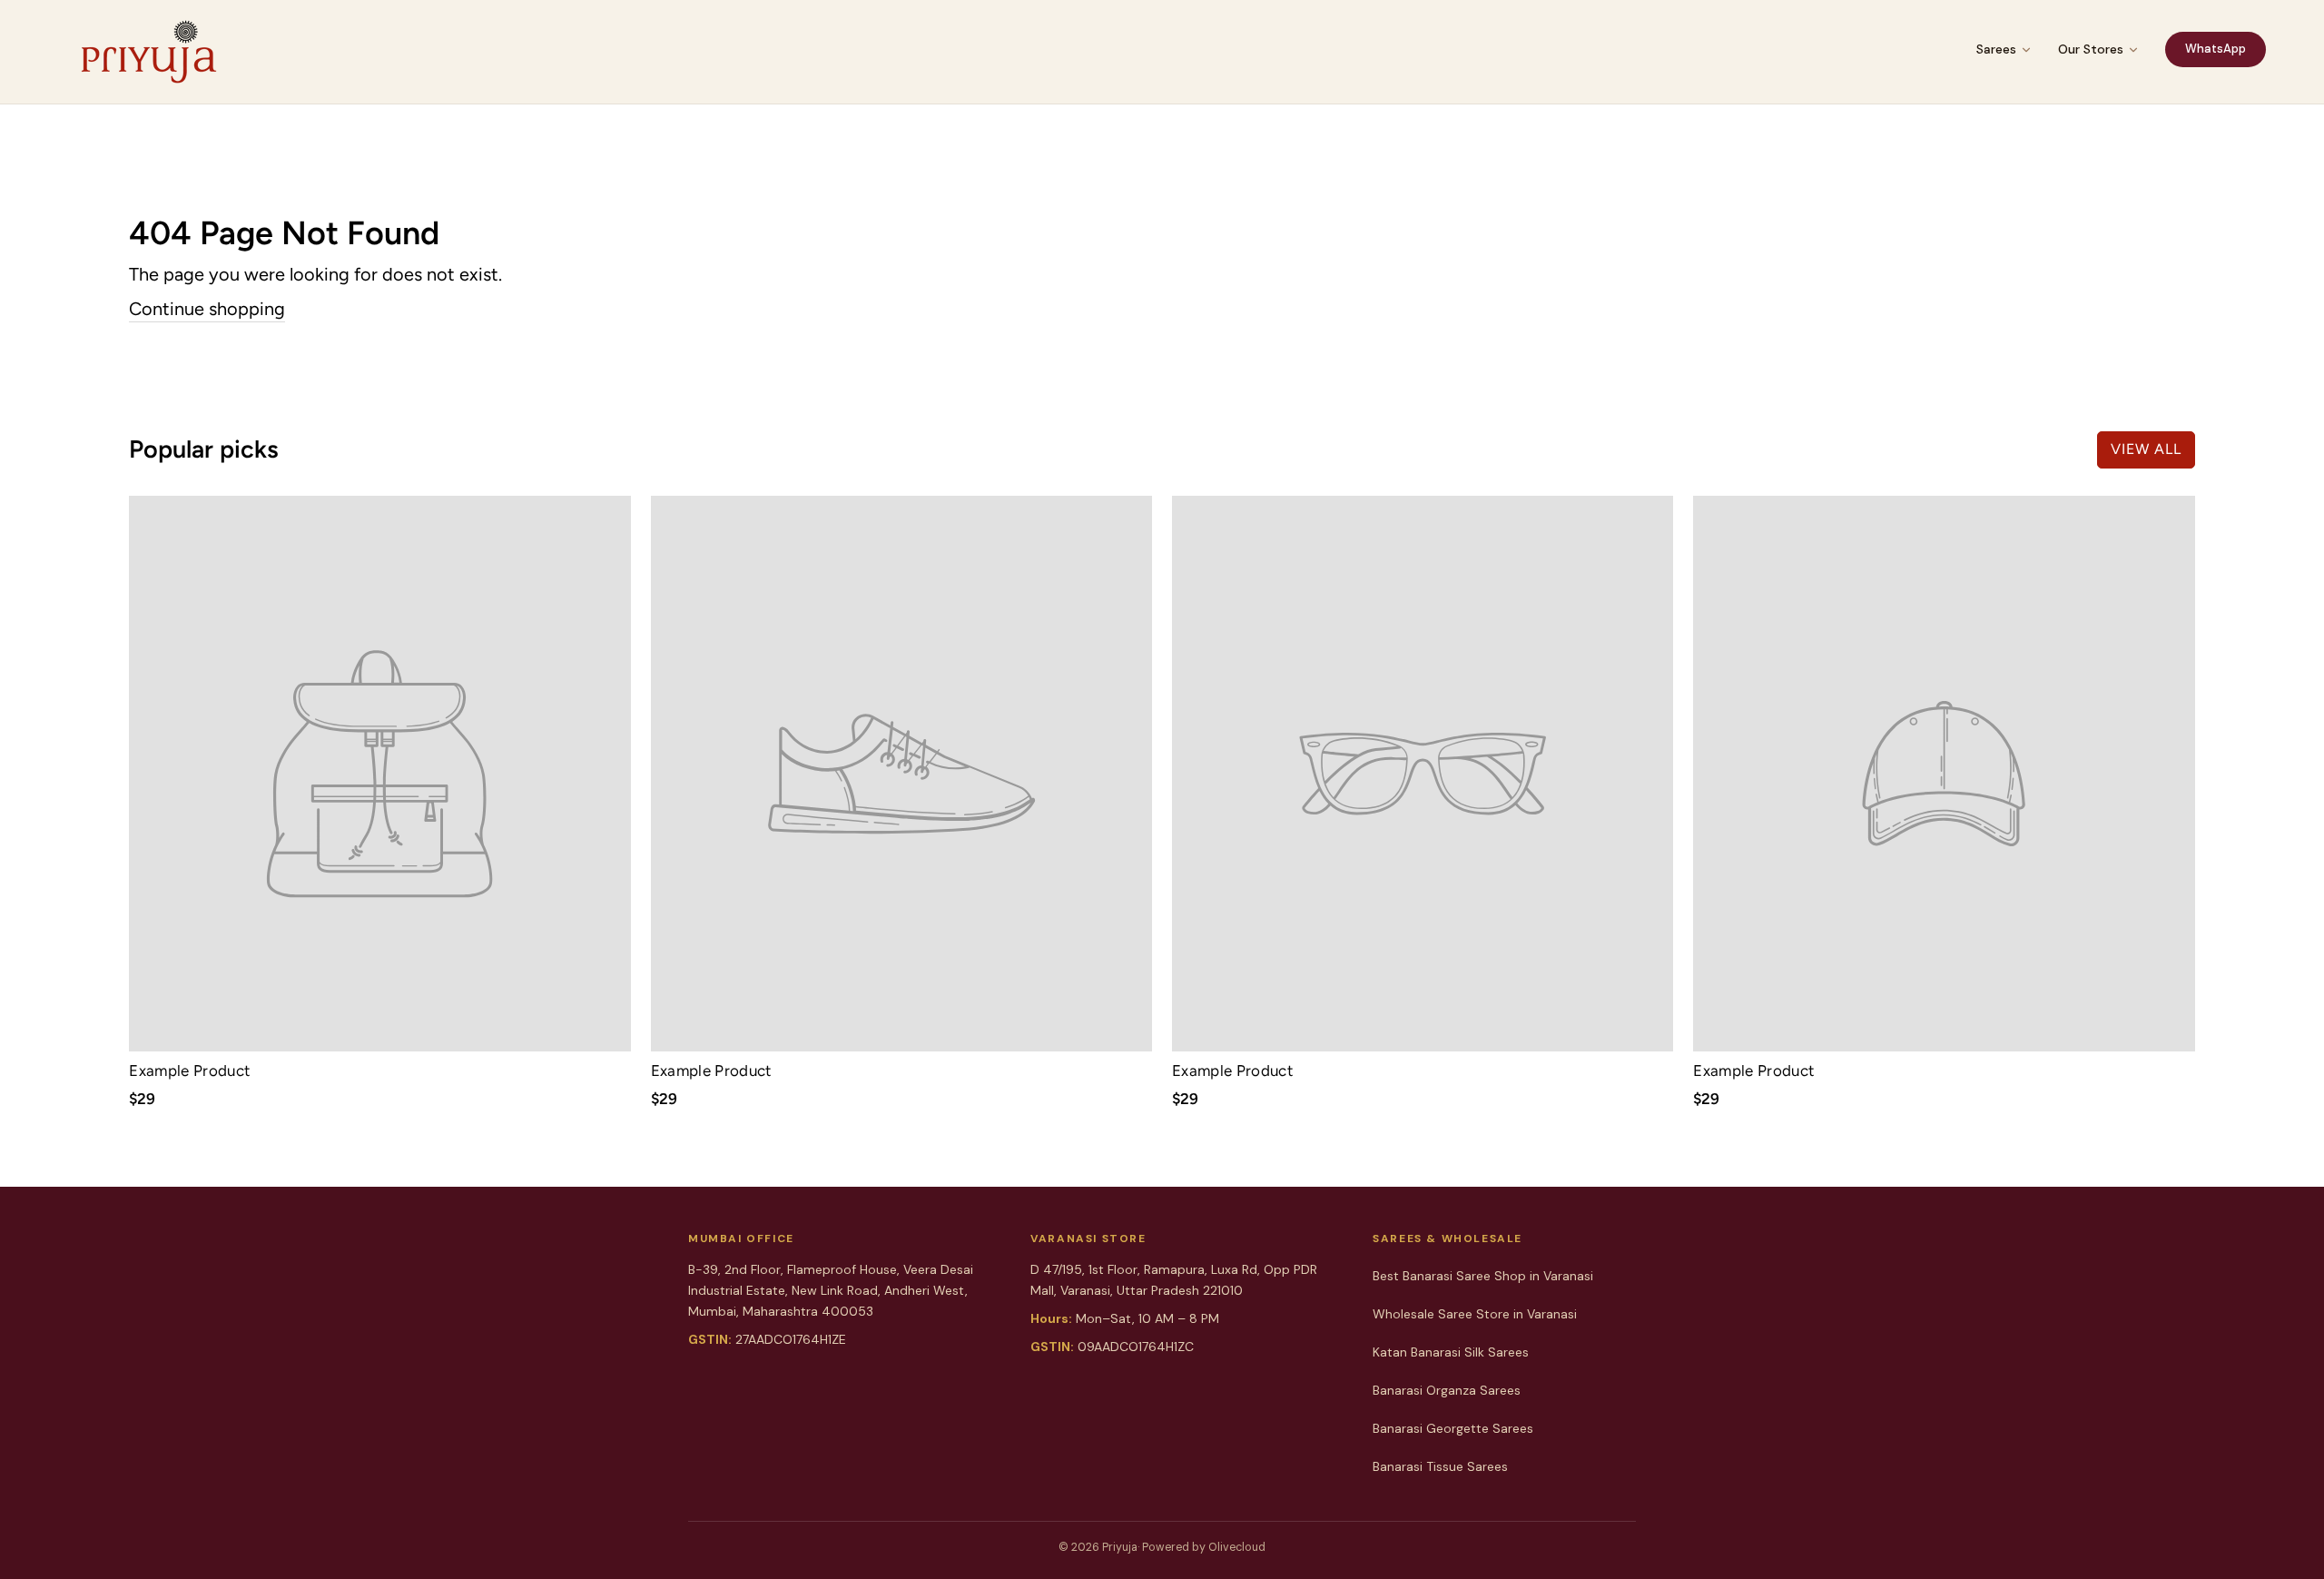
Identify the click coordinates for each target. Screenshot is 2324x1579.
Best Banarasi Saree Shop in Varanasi (1483, 1276)
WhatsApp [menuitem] (2216, 49)
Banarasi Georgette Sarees (1453, 1428)
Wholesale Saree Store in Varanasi (1475, 1314)
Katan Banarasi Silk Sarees (1451, 1352)
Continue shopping (207, 309)
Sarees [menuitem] (1996, 49)
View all (2146, 449)
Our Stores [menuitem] (2091, 49)
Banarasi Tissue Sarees (1440, 1466)
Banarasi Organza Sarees (1447, 1390)
